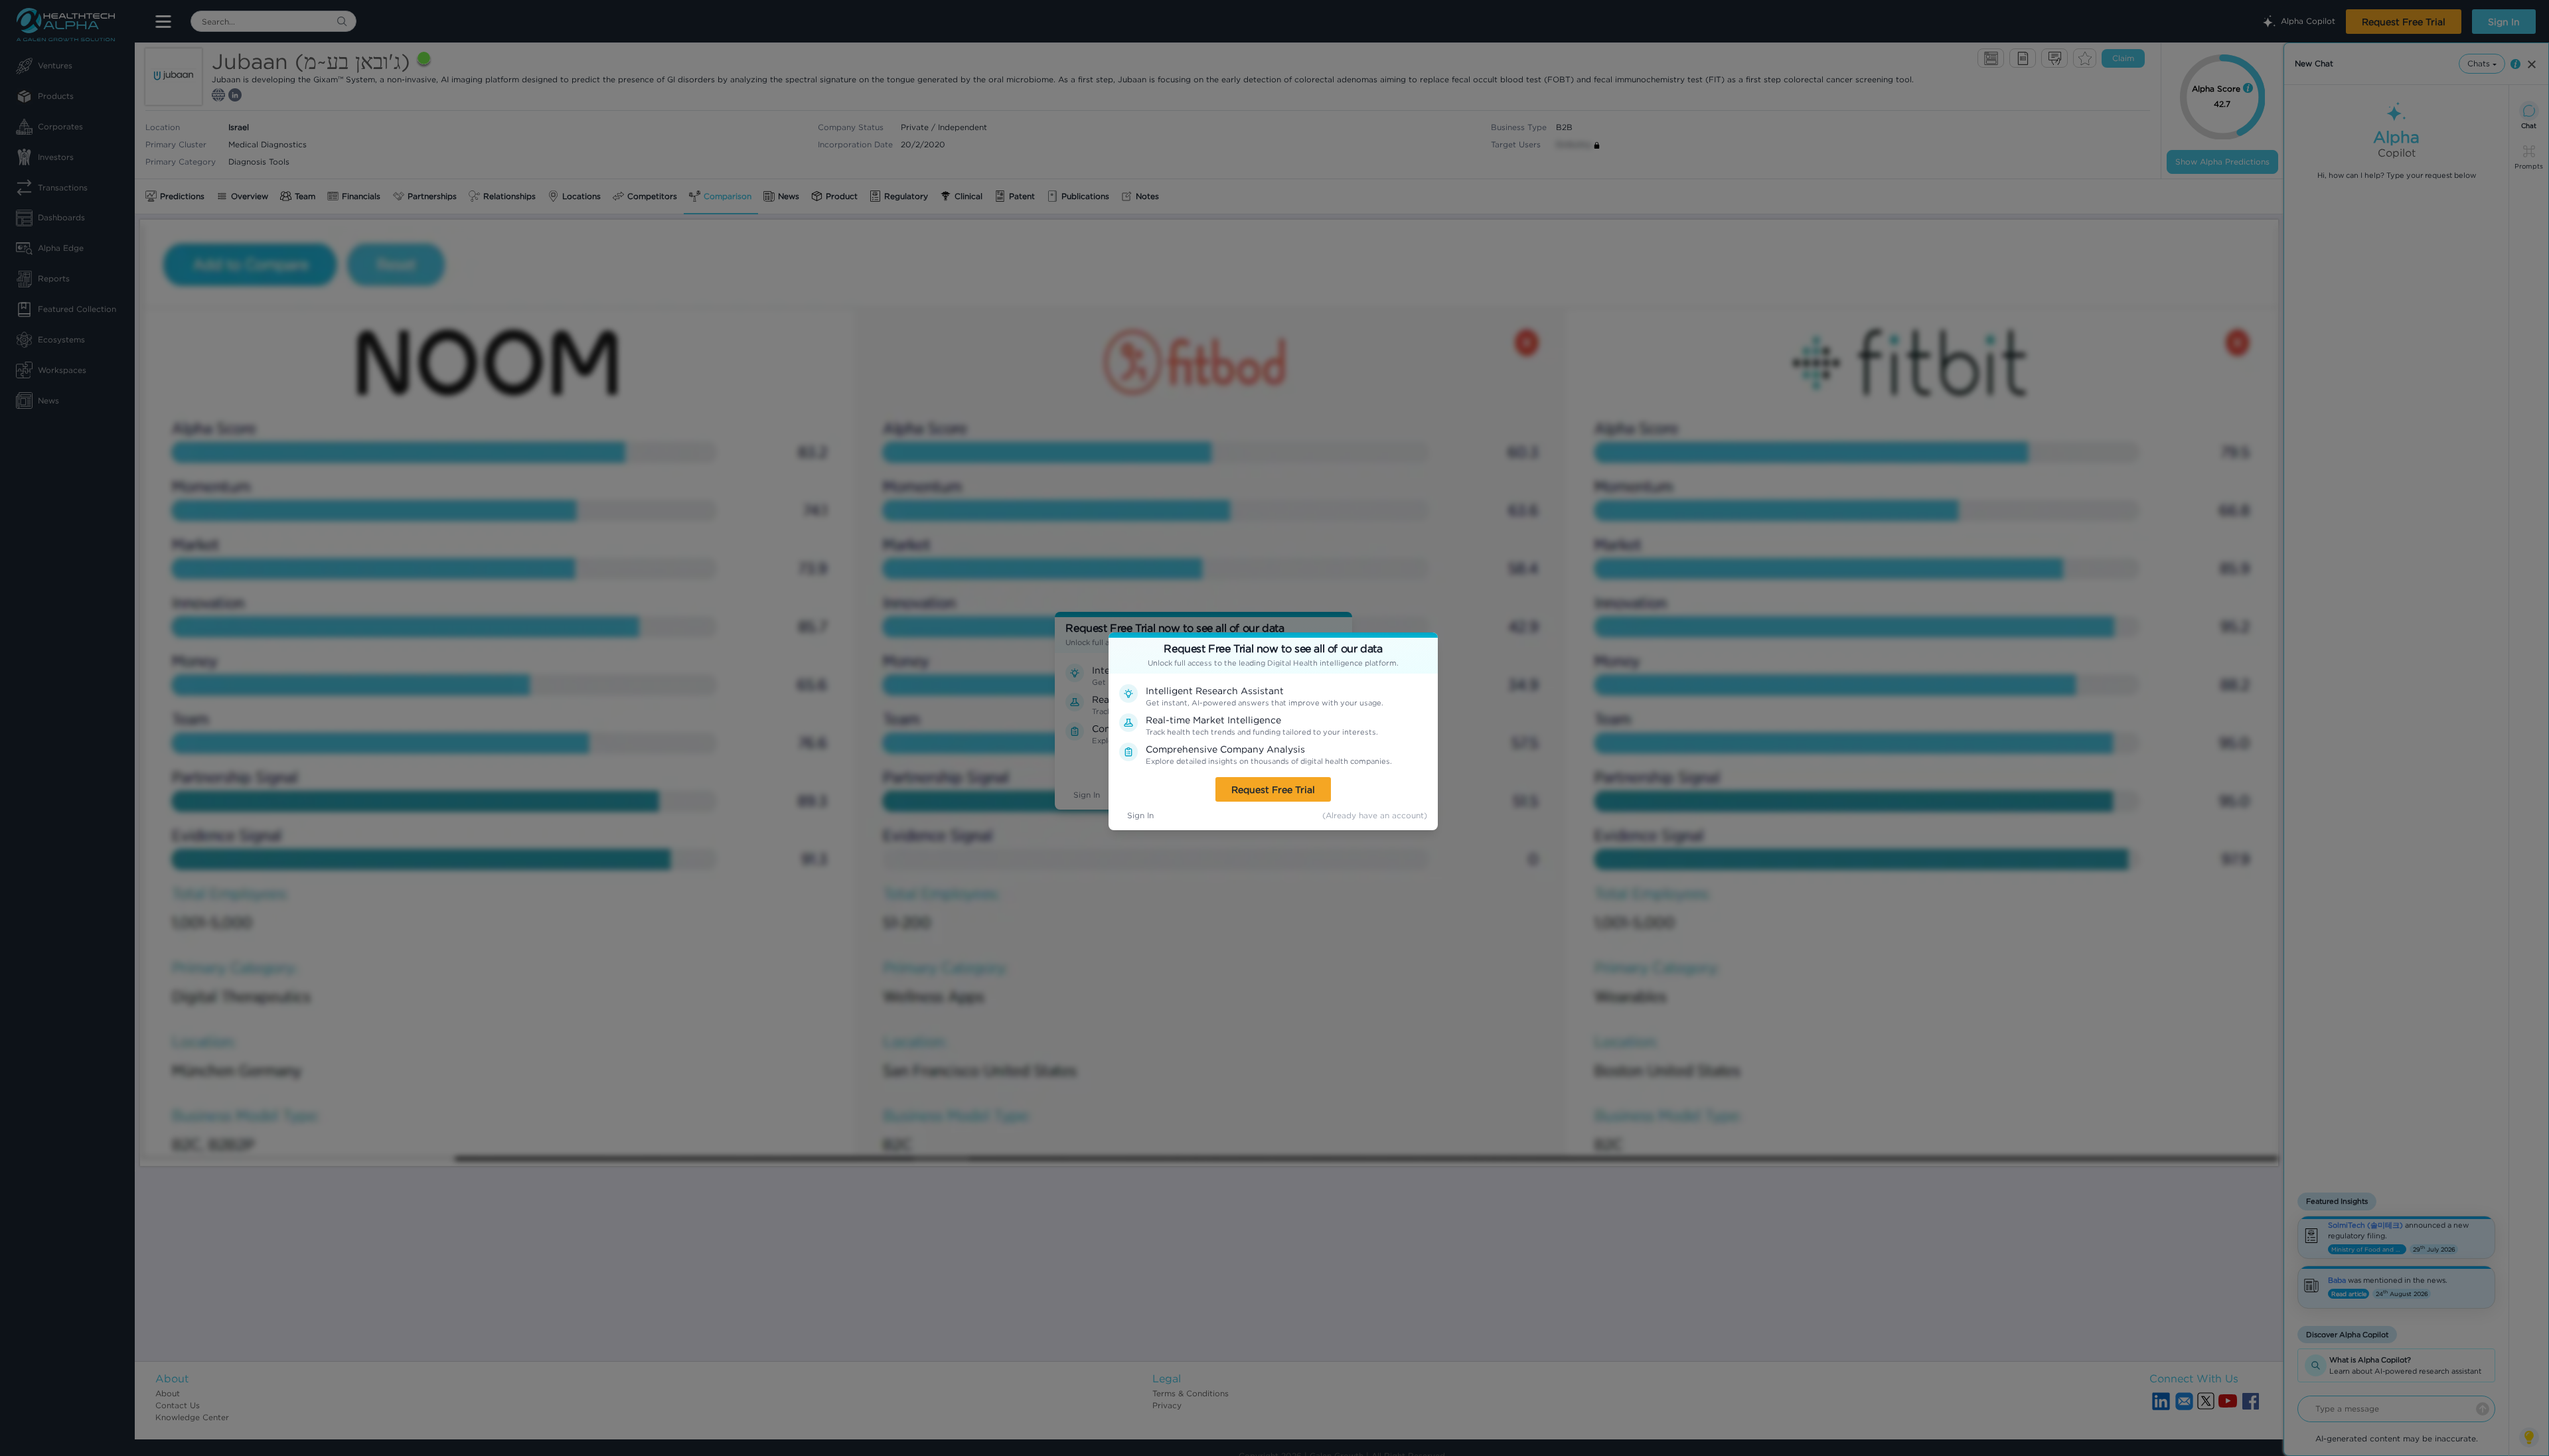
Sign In (1140, 815)
